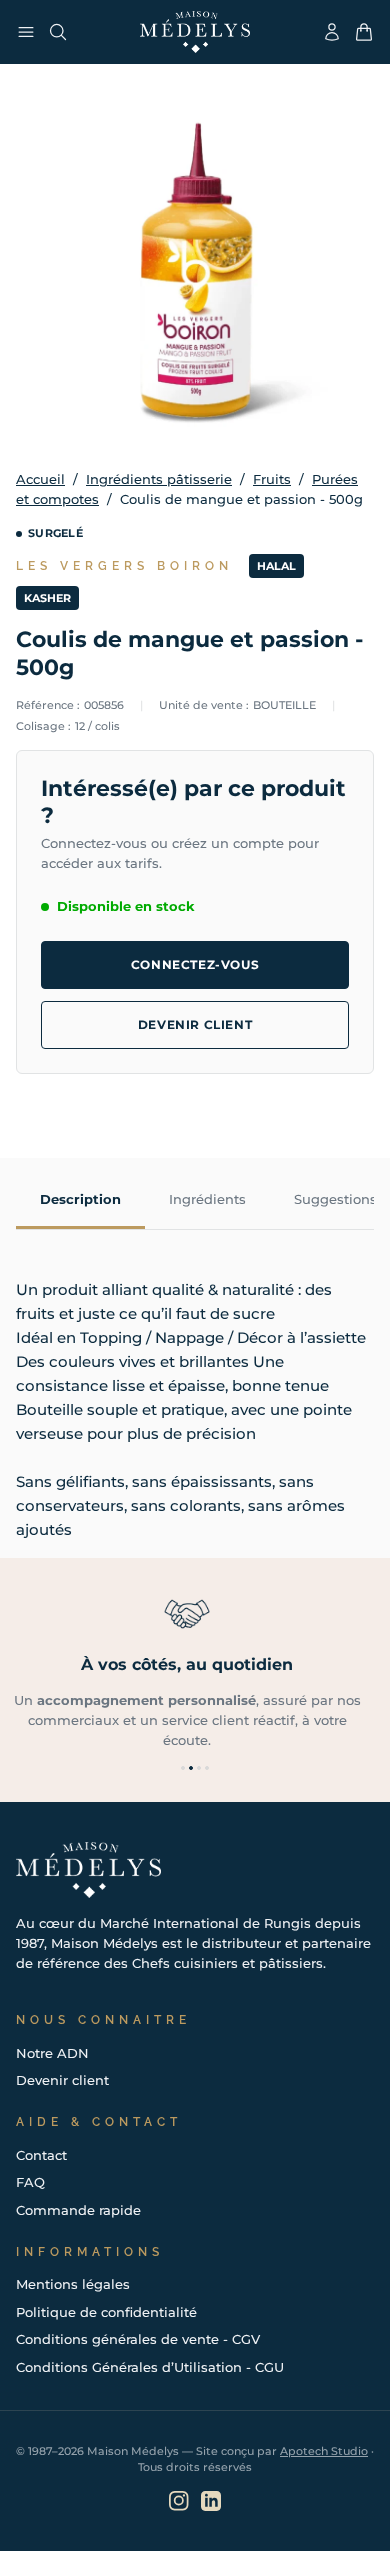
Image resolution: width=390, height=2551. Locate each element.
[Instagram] (179, 2501)
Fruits (272, 479)
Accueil (40, 479)
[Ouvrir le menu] (26, 32)
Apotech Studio (324, 2451)
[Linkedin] (211, 2501)
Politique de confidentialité (106, 2312)
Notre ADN (52, 2053)
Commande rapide (78, 2210)
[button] (183, 1768)
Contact (41, 2155)
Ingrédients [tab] (207, 1199)
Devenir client (195, 1024)
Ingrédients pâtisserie (159, 479)
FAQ (30, 2182)
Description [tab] (80, 1199)
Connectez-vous (195, 964)
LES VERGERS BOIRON (124, 566)
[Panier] (364, 32)
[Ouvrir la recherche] (58, 32)
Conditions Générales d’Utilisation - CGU (150, 2367)
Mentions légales (73, 2284)
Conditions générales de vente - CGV (138, 2339)
